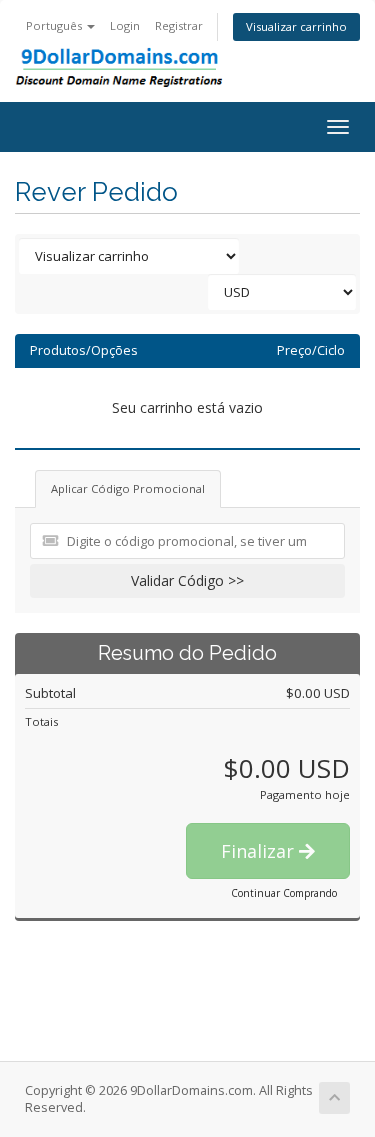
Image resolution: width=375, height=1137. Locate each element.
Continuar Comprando (284, 893)
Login (125, 25)
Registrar (179, 25)
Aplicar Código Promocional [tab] (128, 488)
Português (55, 25)
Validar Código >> (187, 580)
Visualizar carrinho (296, 26)
